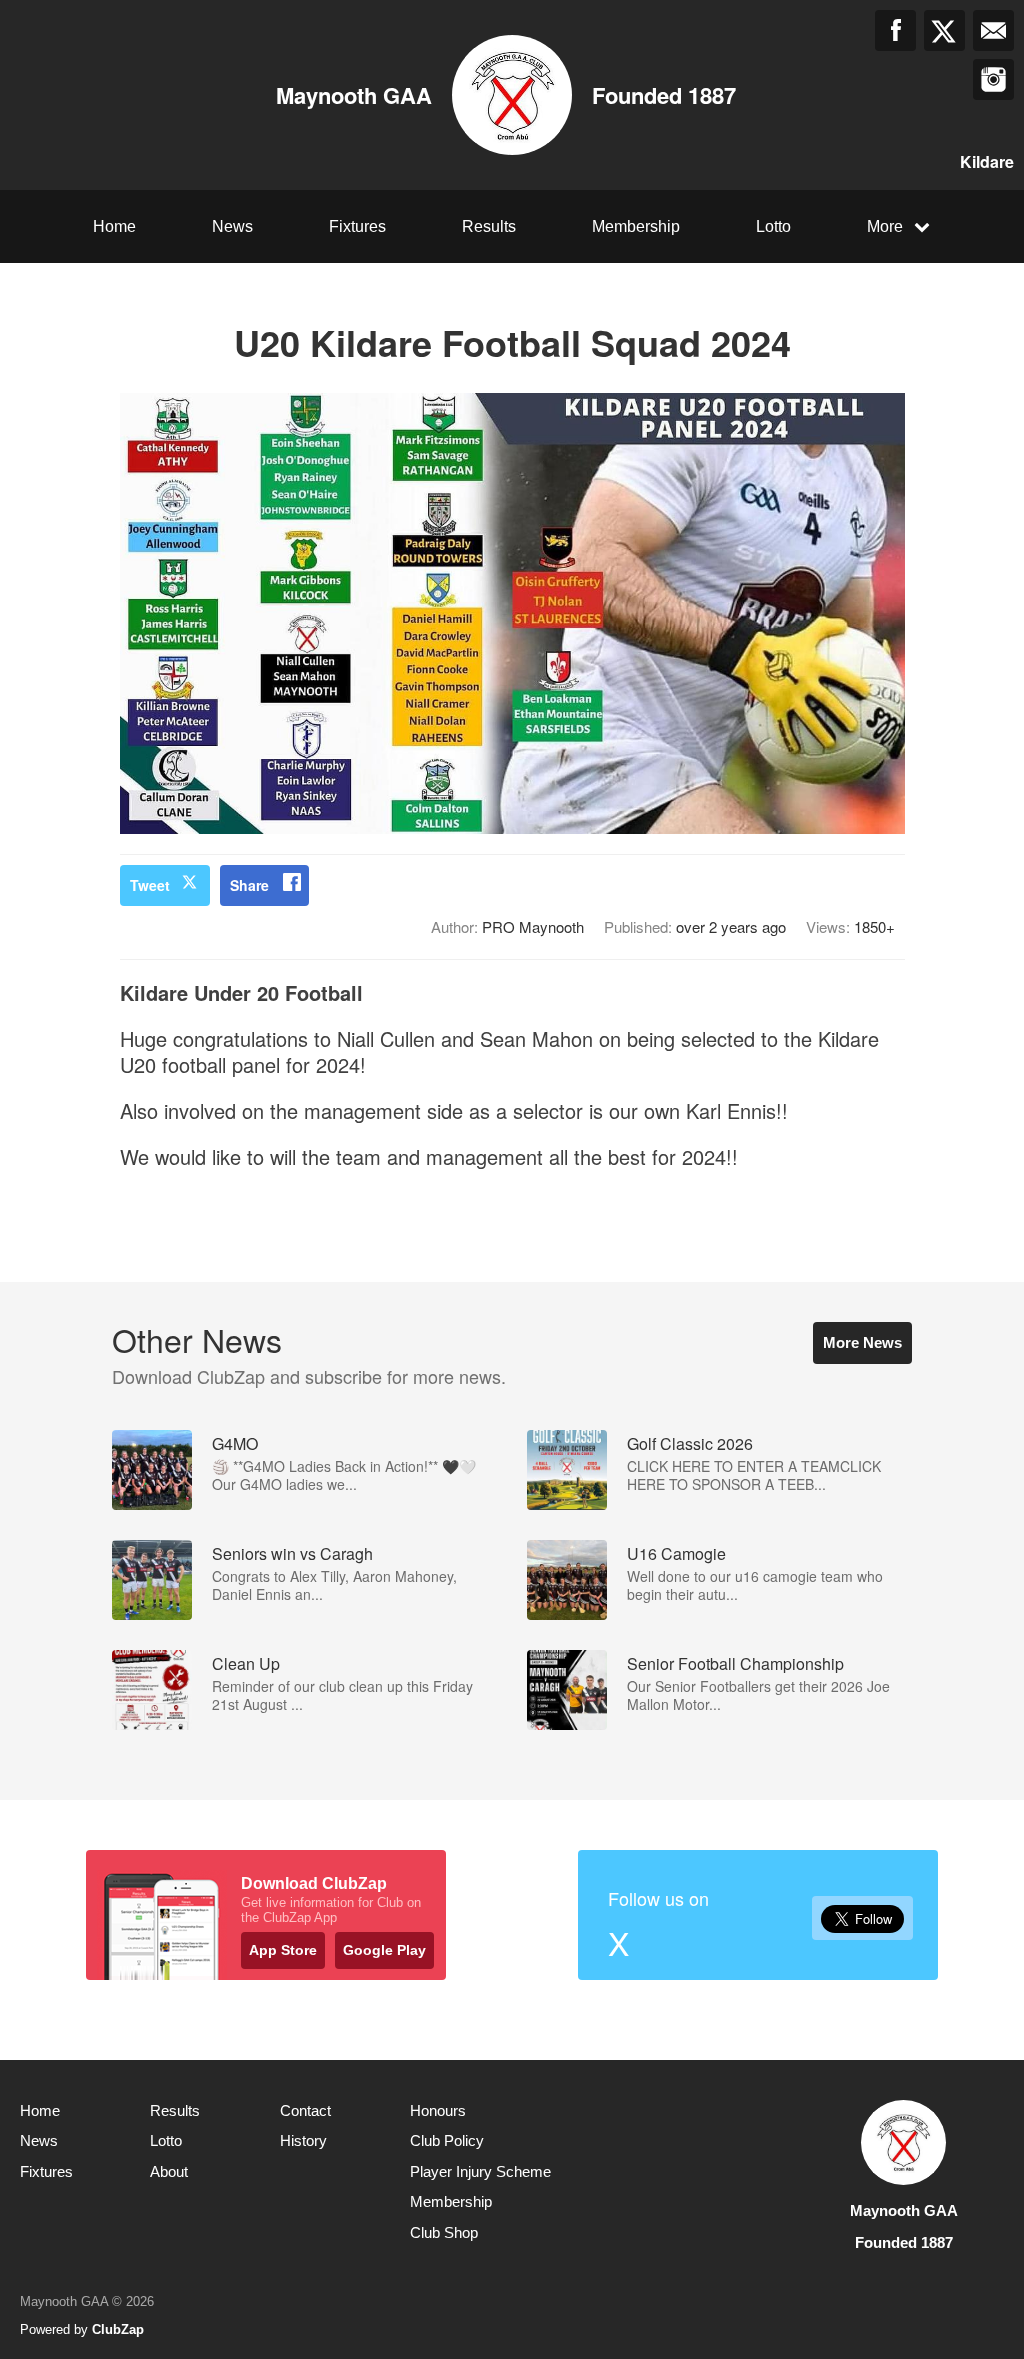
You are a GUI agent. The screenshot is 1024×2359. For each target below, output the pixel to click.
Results (489, 226)
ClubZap (118, 2329)
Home (114, 226)
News (232, 226)
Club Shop (444, 2232)
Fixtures (357, 226)
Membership (636, 226)
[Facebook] (895, 30)
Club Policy (447, 2140)
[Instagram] (993, 79)
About (169, 2171)
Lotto (773, 226)
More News (862, 1342)
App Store (283, 1950)
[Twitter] (944, 30)
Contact (305, 2110)
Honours (438, 2110)
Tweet (150, 885)
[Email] (993, 30)
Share (249, 885)
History (303, 2140)
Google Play (384, 1950)
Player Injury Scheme (480, 2171)
